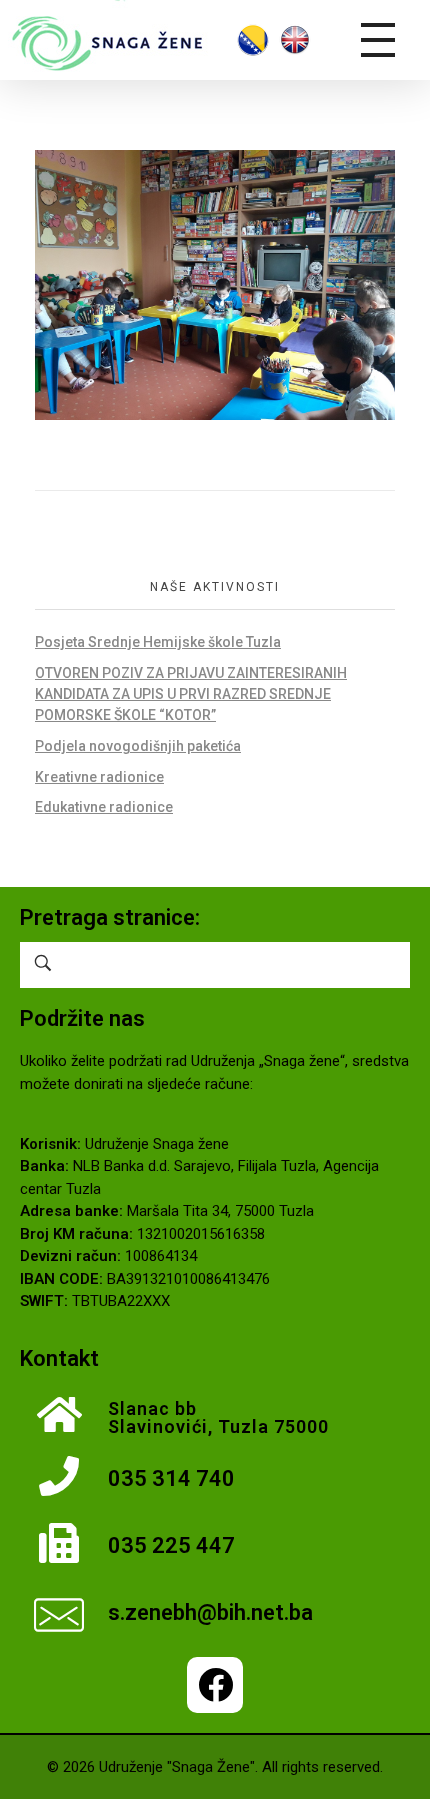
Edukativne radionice (104, 807)
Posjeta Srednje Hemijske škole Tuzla (158, 642)
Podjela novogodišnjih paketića (138, 746)
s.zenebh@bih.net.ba (210, 1612)
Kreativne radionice (99, 777)
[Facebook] (215, 1685)
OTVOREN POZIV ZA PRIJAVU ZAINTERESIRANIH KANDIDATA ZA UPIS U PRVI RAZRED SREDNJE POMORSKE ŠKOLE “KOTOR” (191, 694)
